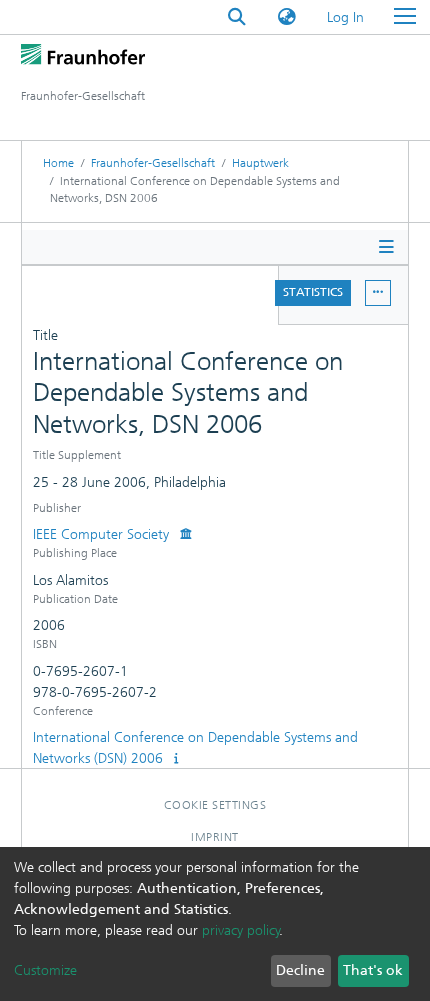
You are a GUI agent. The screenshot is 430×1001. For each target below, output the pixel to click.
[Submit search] (237, 17)
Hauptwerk (260, 163)
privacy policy (241, 930)
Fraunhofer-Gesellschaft (153, 163)
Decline (300, 970)
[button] (287, 17)
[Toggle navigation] (405, 17)
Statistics (313, 292)
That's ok (373, 970)
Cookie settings (215, 805)
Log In (346, 17)
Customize (45, 970)
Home (58, 163)
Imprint (215, 837)
